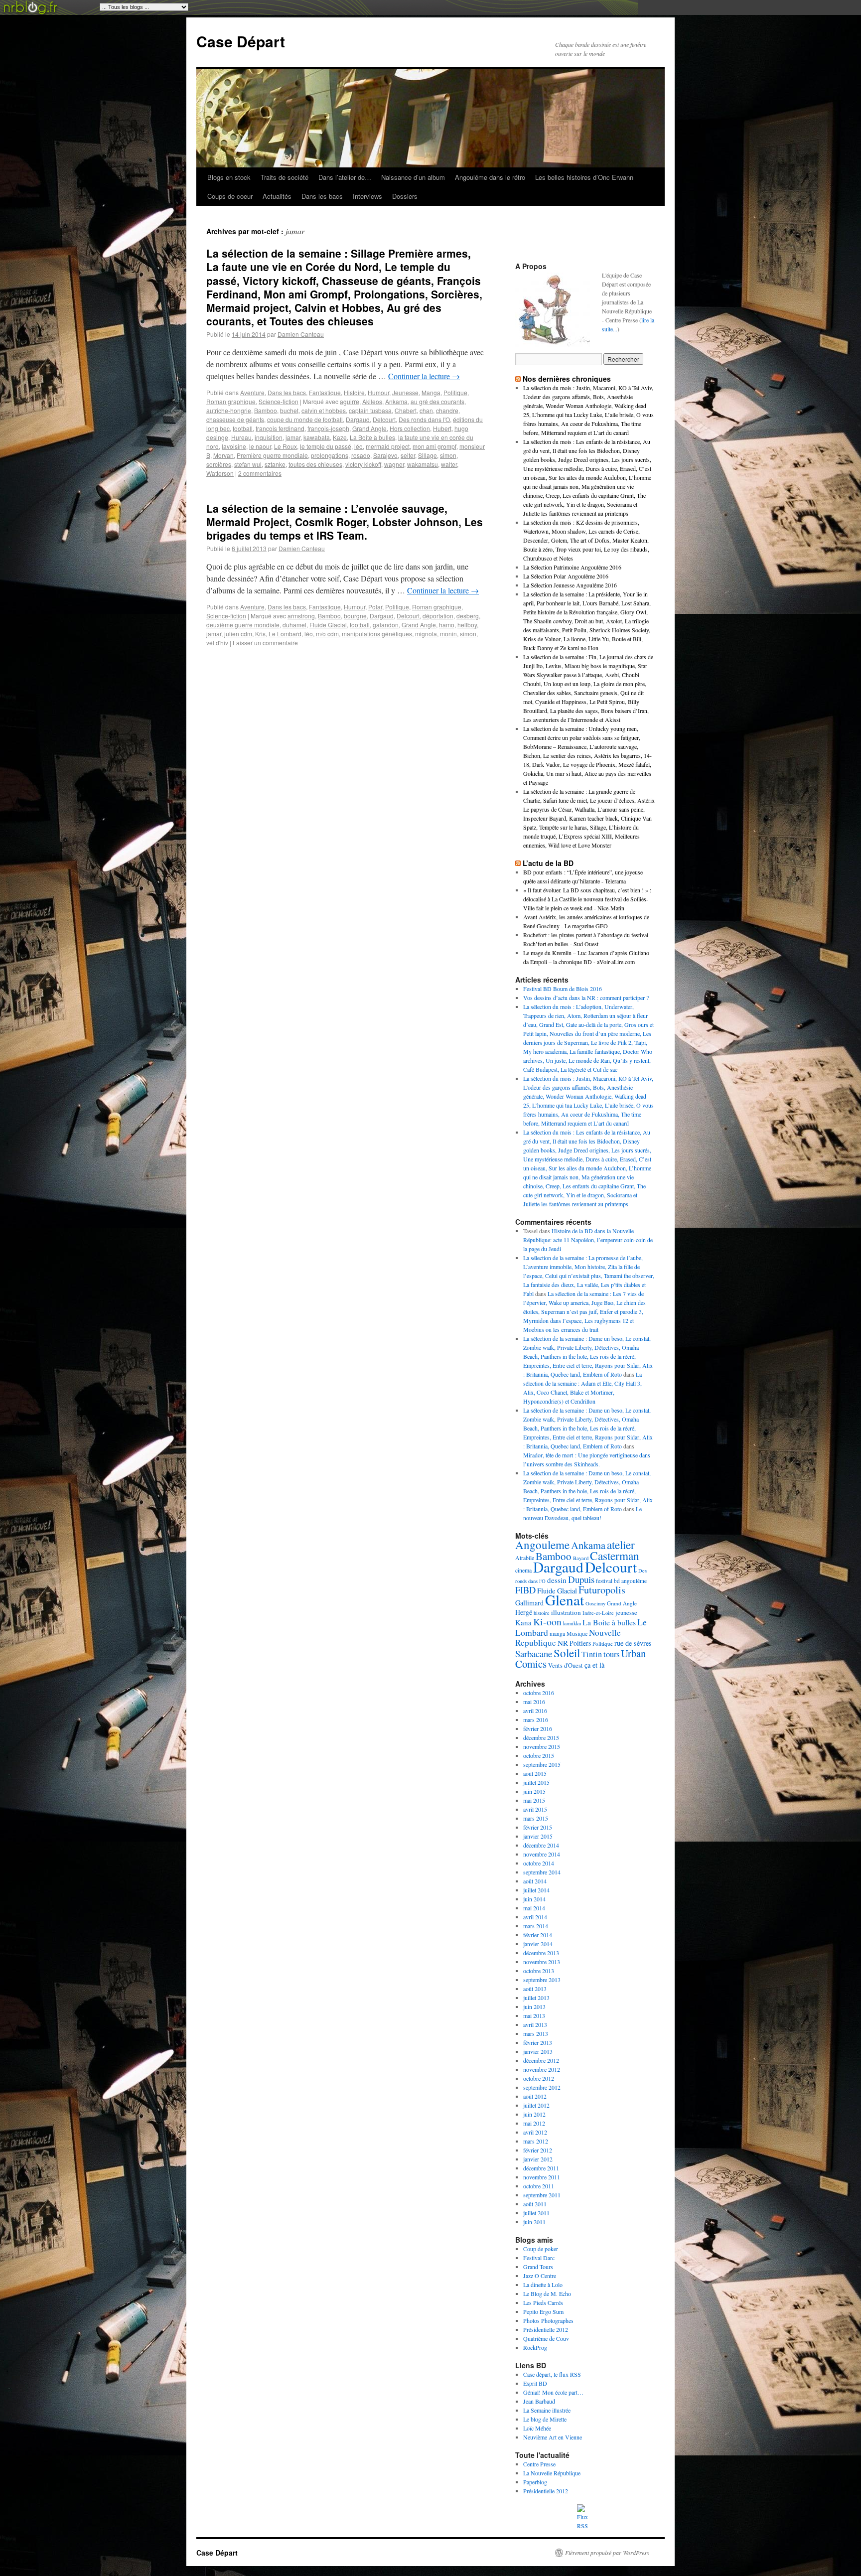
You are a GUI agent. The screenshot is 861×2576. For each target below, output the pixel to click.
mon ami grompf (434, 446)
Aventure (252, 392)
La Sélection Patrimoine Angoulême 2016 (572, 567)
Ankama (396, 401)
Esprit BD (535, 2383)
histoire (542, 1613)
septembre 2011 (542, 2195)
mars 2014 (536, 1926)
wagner (394, 464)
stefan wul (248, 464)
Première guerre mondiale (272, 455)
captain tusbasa (370, 410)
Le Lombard (285, 634)
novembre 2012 (542, 2069)
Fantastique (325, 392)
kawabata (317, 437)
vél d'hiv (217, 643)
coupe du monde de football (305, 419)
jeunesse (626, 1613)
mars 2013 (536, 2033)
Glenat (565, 1600)
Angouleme (542, 1545)
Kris (260, 634)
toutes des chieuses (315, 464)
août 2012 (535, 2096)
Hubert (442, 428)
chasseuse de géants (235, 419)
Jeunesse (405, 392)
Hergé (524, 1612)
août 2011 (535, 2204)
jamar (293, 437)
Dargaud (358, 419)
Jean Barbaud (539, 2401)
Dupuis (581, 1579)
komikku (572, 1623)
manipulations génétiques (377, 634)
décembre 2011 (541, 2168)
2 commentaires (260, 473)
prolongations (330, 455)
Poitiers (580, 1643)
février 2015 (538, 1827)
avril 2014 (535, 1917)
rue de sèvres (633, 1643)
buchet (289, 410)
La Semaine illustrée (547, 2410)
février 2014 (538, 1935)
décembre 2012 (541, 2060)
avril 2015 (535, 1809)
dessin (557, 1580)
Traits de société (285, 177)
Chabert (406, 410)
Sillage (428, 455)
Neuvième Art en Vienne (553, 2437)
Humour (378, 392)
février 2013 (538, 2042)
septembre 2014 (542, 1872)
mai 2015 (534, 1800)
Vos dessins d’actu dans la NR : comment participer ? (586, 998)
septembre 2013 (542, 1980)
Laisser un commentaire (265, 643)
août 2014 (535, 1881)
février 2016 (538, 1728)
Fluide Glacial (328, 625)
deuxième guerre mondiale (243, 625)
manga (557, 1634)
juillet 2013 (536, 1998)
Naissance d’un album (413, 177)
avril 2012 (535, 2132)
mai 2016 (534, 1702)
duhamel (294, 625)
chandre (447, 410)
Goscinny (595, 1603)
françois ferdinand (280, 428)
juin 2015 (534, 1791)
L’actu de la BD (548, 863)
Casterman (615, 1556)
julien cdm (238, 634)
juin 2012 (534, 2114)
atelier (621, 1545)
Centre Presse (539, 2464)
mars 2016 (536, 1719)
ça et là (594, 1665)
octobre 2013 (539, 1971)
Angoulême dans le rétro (490, 177)
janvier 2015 (538, 1836)
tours (611, 1654)
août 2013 (535, 1989)
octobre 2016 (539, 1693)
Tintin (592, 1654)
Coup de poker (541, 2249)
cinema (523, 1570)
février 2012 (538, 2150)
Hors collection (410, 428)
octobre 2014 (539, 1863)
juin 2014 (534, 1899)
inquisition (269, 437)
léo (359, 446)
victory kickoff (363, 464)
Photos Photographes (548, 2320)
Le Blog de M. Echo (547, 2293)
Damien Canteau (301, 334)
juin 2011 (534, 2222)
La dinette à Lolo (543, 2285)
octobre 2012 (539, 2078)
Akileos (372, 401)
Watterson (220, 473)
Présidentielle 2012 (546, 2329)
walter (449, 464)
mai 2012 (534, 2123)
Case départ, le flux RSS (552, 2374)
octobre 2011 (539, 2186)
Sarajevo (385, 455)
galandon (386, 625)
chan (426, 410)
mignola (426, 634)
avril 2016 (535, 1711)
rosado (361, 455)
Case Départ (241, 41)
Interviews (367, 196)
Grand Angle (369, 428)
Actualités (277, 196)
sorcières (219, 464)
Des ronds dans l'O (424, 419)
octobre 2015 (539, 1755)
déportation (438, 616)
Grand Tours (538, 2267)
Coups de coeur (230, 196)
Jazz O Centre (540, 2276)
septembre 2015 (542, 1764)
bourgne (355, 616)
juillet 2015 (536, 1782)
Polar (375, 607)
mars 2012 (536, 2141)
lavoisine (234, 446)
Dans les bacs (322, 196)
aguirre (350, 401)
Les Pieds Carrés (543, 2302)
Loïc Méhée (537, 2428)
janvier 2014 (538, 1944)
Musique (577, 1633)
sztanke (275, 464)
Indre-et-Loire (598, 1613)
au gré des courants (437, 401)
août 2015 (535, 1773)
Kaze (340, 437)
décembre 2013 (541, 1953)
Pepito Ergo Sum (543, 2311)
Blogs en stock (229, 177)
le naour (260, 446)
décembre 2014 (541, 1845)
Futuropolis (602, 1590)
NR (563, 1643)
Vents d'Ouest (566, 1665)
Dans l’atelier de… (345, 177)
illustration (566, 1612)
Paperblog (535, 2482)
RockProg (535, 2347)
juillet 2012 (536, 2105)
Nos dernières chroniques (567, 379)
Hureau (241, 437)
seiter (408, 455)
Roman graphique (231, 401)
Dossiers (405, 196)
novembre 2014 (542, 1854)
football (243, 428)
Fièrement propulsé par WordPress (607, 2553)
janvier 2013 (538, 2051)
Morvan (223, 455)
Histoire (354, 392)
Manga (431, 392)
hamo (447, 625)
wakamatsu (423, 464)
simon (448, 455)
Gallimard (529, 1603)
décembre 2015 (541, 1737)
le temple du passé (326, 446)
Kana (523, 1622)
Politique (455, 392)
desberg (468, 616)
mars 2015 (536, 1818)
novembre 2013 (542, 1962)
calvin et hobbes (324, 410)
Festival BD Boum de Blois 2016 (563, 989)
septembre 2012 (542, 2087)
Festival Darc (539, 2258)
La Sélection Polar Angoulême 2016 (566, 576)
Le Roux (286, 446)
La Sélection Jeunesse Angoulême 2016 (570, 585)
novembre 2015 (542, 1746)
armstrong (301, 616)
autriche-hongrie (229, 410)
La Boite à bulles (372, 437)
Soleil (567, 1653)
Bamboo (266, 410)
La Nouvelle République (552, 2473)
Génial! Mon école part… (553, 2392)
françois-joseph (328, 428)
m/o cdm (327, 634)
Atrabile (525, 1558)
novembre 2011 (542, 2177)
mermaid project (388, 446)
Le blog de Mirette (545, 2419)
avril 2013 (535, 2024)
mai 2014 (534, 1908)
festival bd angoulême (621, 1581)
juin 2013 (534, 2006)
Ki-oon (547, 1622)
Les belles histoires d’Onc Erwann (584, 177)
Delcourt (384, 419)
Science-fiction (279, 401)
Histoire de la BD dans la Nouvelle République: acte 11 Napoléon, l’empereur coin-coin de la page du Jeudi (588, 1240)
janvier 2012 (538, 2159)
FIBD (525, 1590)
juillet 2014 (536, 1890)
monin (448, 634)
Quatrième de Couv (546, 2338)
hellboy (467, 625)
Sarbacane (534, 1653)
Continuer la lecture (424, 376)
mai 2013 (534, 2015)
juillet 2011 (536, 2213)
